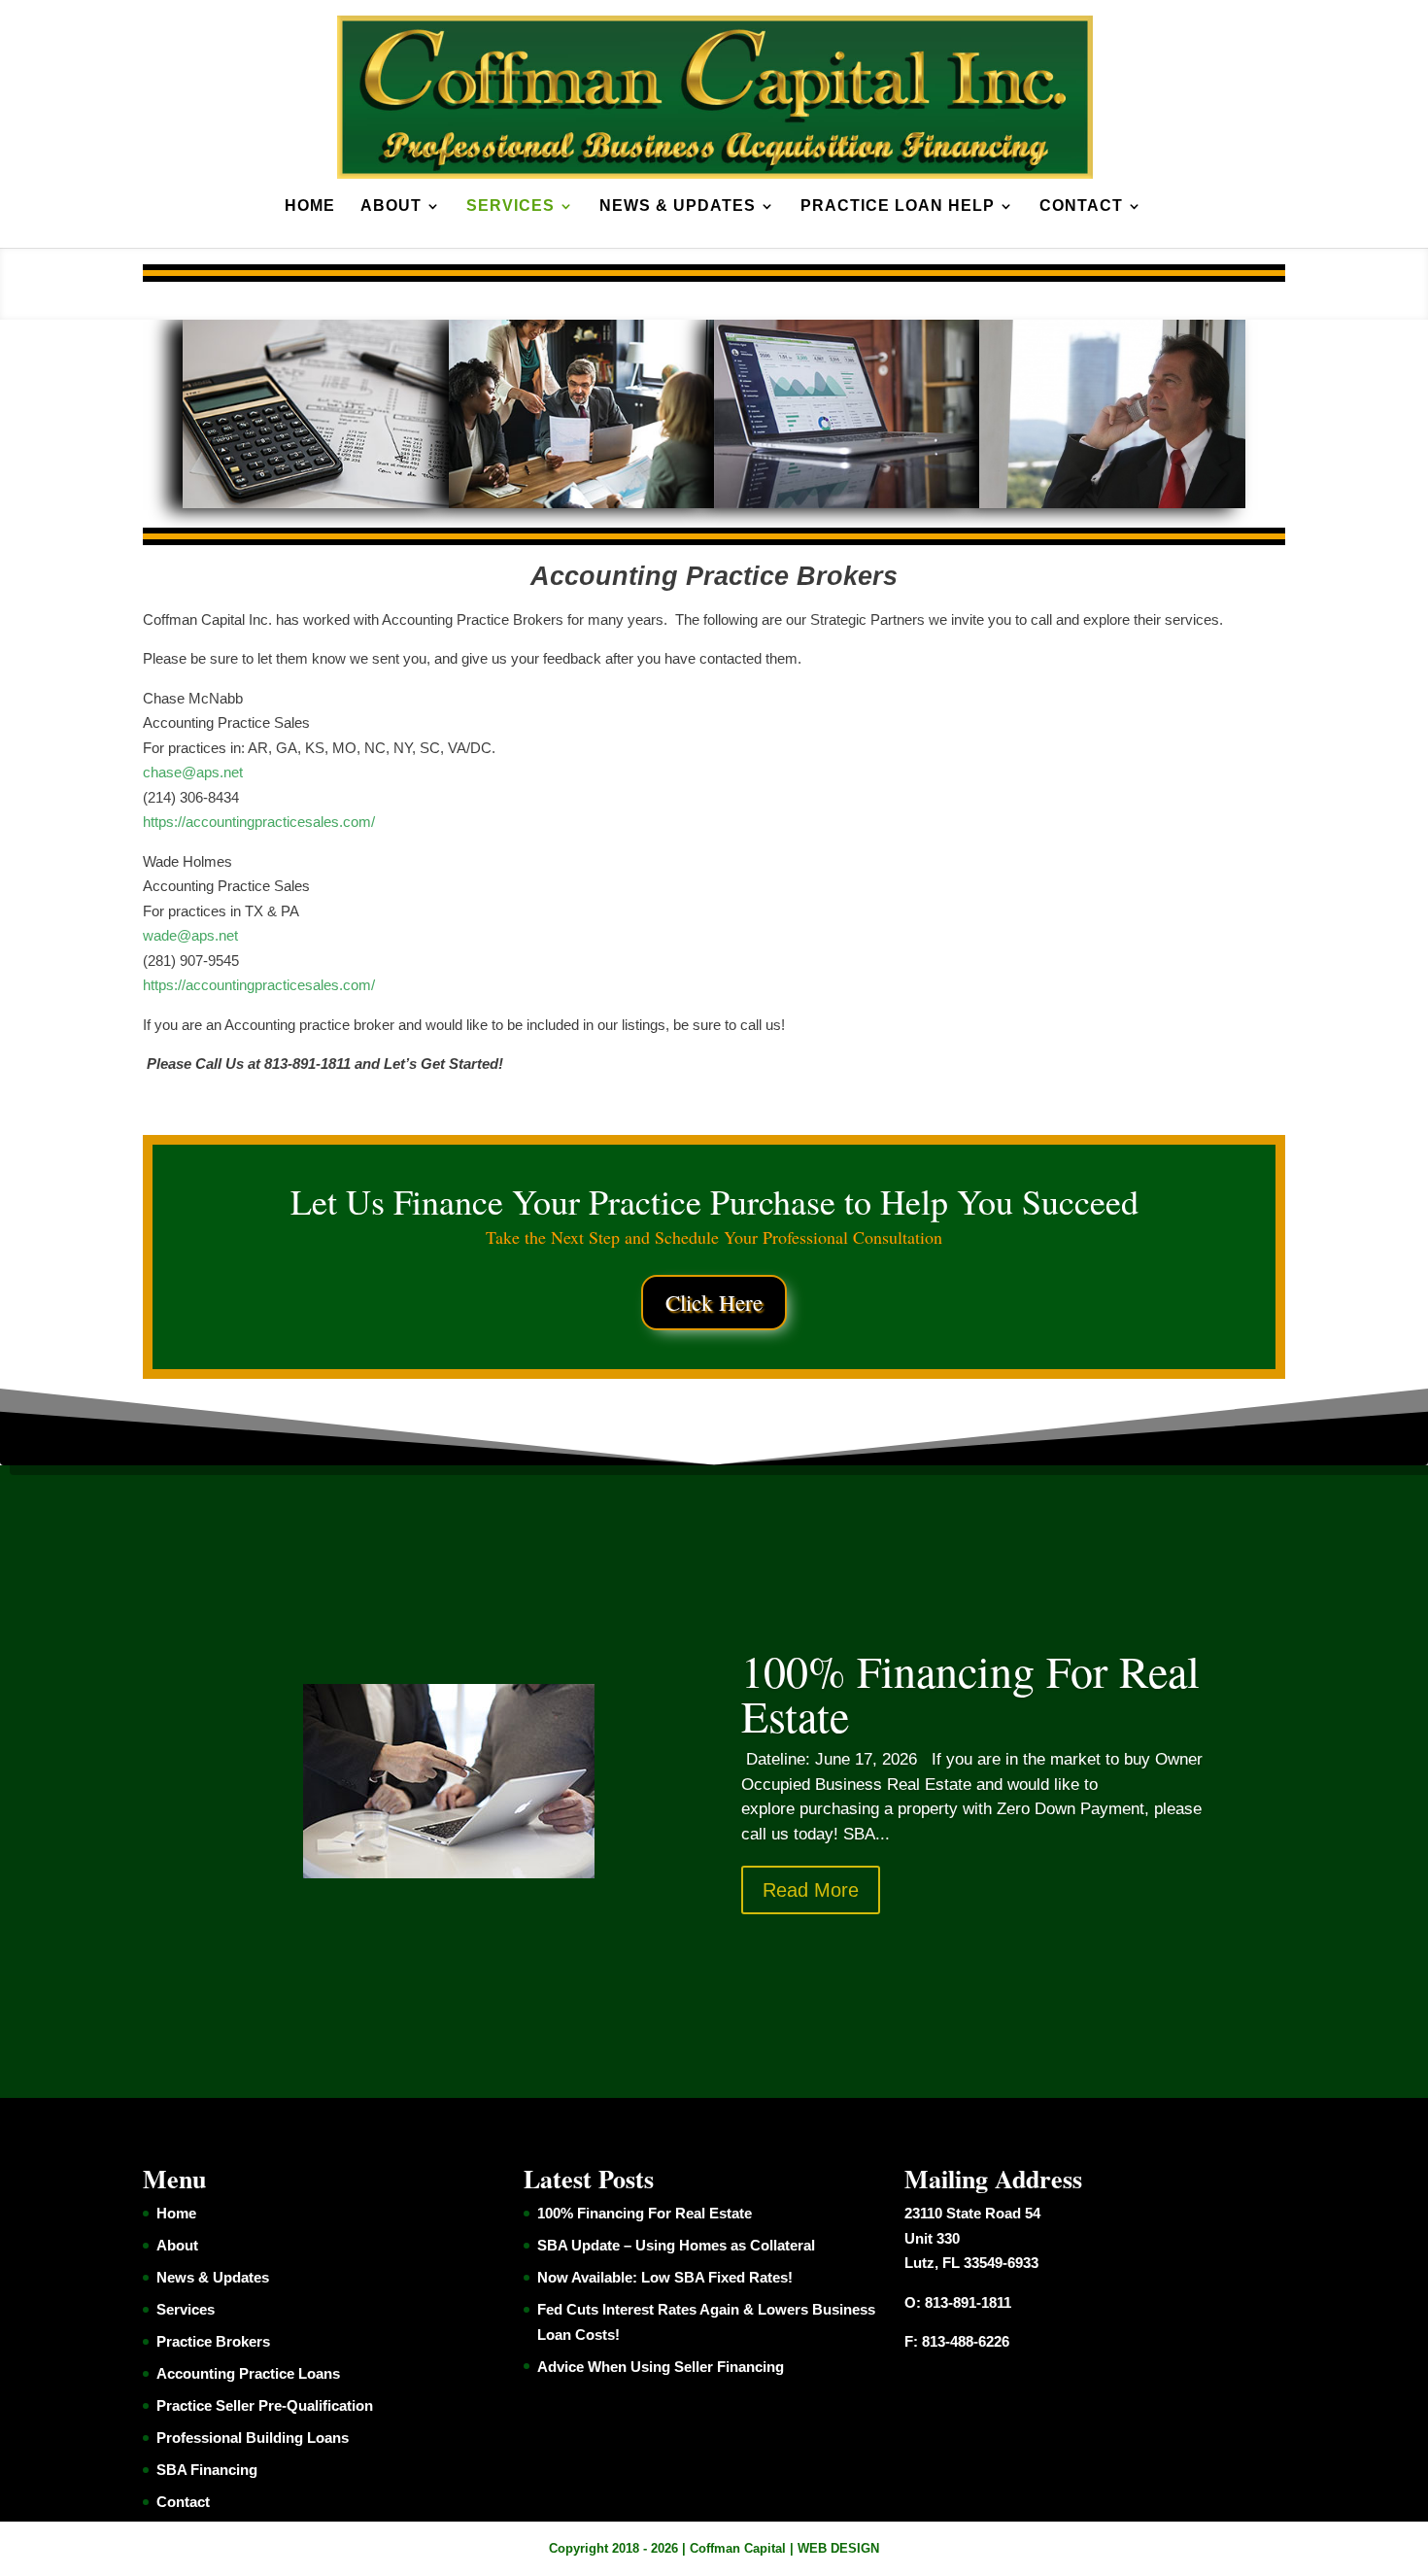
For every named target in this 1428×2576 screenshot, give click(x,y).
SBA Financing (207, 2470)
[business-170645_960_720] (1112, 503)
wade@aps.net (190, 935)
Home (310, 206)
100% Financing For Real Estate (970, 1693)
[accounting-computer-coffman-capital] (847, 503)
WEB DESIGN (838, 2548)
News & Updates (678, 206)
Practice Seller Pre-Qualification (265, 2405)
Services (510, 206)
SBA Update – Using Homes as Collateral (676, 2245)
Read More (811, 1890)
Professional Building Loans (253, 2438)
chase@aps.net (193, 772)
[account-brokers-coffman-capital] (581, 503)
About (391, 206)
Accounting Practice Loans (248, 2373)
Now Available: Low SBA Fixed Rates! (665, 2277)
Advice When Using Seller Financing (661, 2367)
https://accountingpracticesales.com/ (259, 822)
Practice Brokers (213, 2341)
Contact (1081, 206)
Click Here (714, 1302)
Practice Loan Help (898, 206)
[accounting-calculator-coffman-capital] (315, 503)
